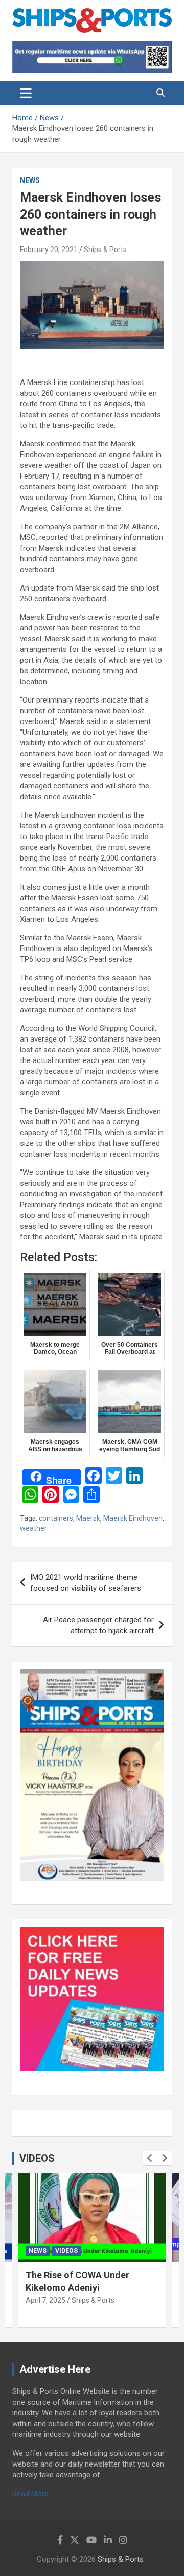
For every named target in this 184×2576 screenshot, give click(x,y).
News (30, 180)
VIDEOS (37, 2158)
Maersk (88, 1518)
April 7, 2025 (45, 2300)
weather (33, 1528)
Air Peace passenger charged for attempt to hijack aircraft (98, 1625)
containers (56, 1518)
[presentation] (150, 2158)
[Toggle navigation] (26, 93)
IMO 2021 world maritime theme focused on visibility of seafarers (86, 1583)
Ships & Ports (105, 250)
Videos (66, 2251)
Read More (30, 2494)
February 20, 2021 (49, 250)
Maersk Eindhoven (133, 1518)
